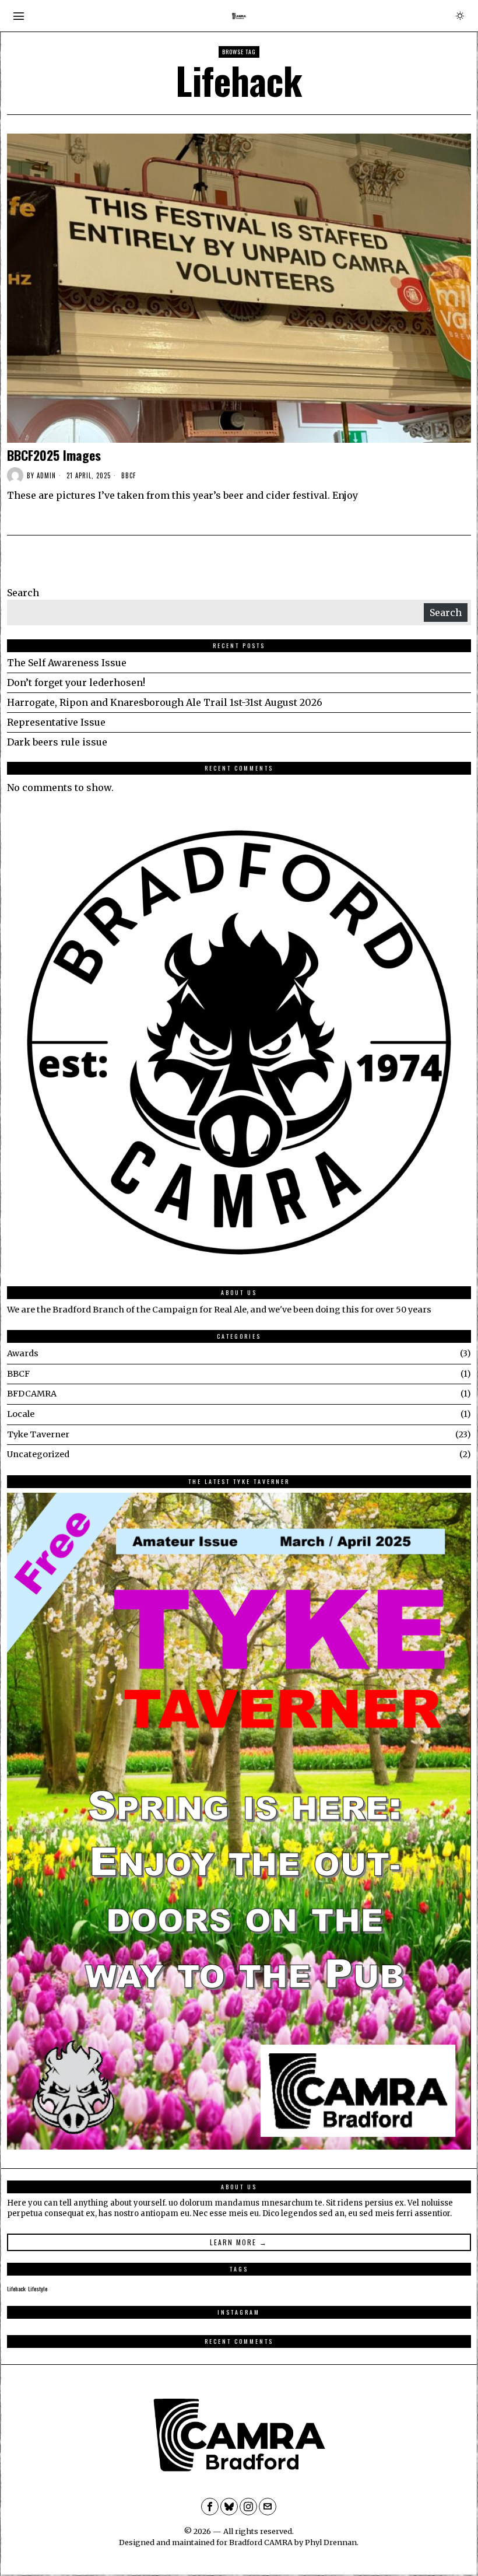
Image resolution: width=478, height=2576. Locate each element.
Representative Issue (56, 722)
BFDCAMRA (32, 1394)
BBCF (129, 476)
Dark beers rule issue (57, 742)
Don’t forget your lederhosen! (76, 682)
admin (46, 475)
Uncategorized (38, 1454)
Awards (23, 1353)
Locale (21, 1414)
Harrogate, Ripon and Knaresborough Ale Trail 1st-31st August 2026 (165, 702)
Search (23, 593)
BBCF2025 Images (54, 455)
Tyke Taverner (38, 1434)
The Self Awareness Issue (67, 663)
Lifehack (16, 2288)
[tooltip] (210, 2507)
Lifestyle (38, 2288)
